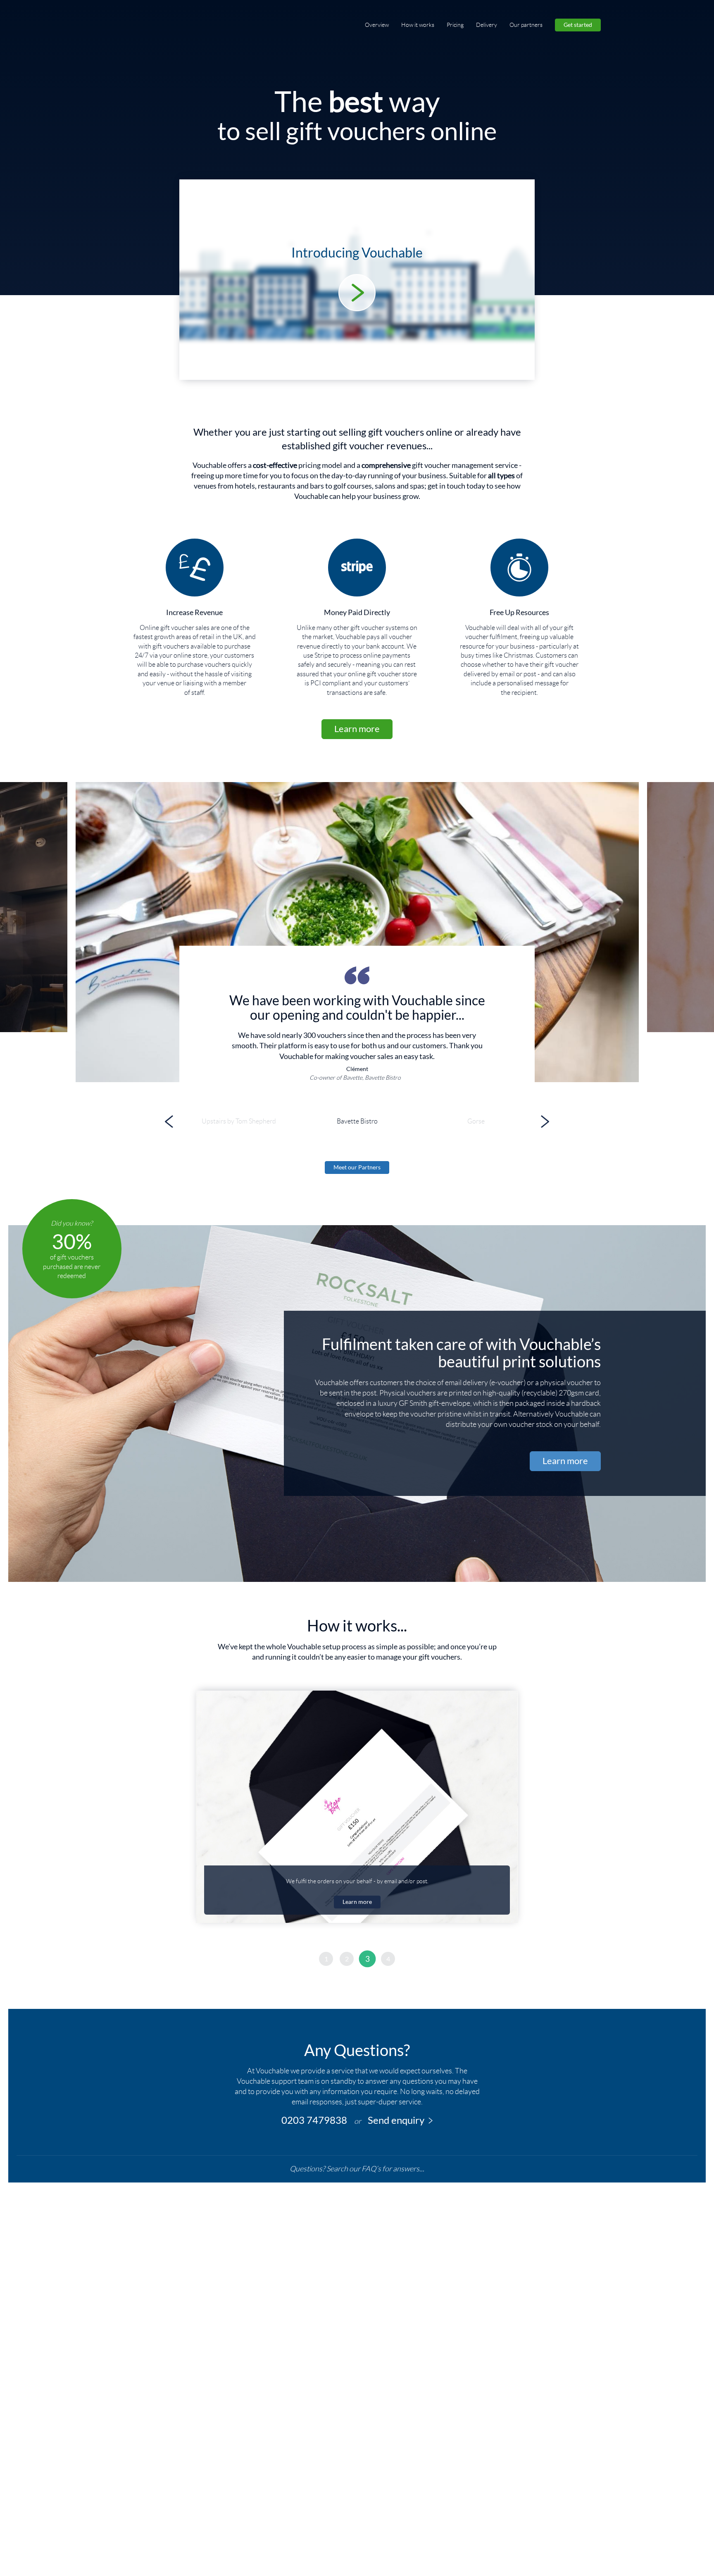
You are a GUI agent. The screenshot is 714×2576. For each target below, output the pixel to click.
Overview (377, 25)
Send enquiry (396, 2120)
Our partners (526, 25)
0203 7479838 (314, 2120)
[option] (357, 932)
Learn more (357, 729)
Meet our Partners (357, 1167)
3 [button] (368, 1959)
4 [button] (388, 1959)
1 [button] (326, 1959)
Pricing (455, 25)
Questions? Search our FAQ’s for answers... (357, 2169)
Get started (578, 25)
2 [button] (347, 1959)
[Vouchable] (155, 25)
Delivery (487, 25)
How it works (418, 25)
